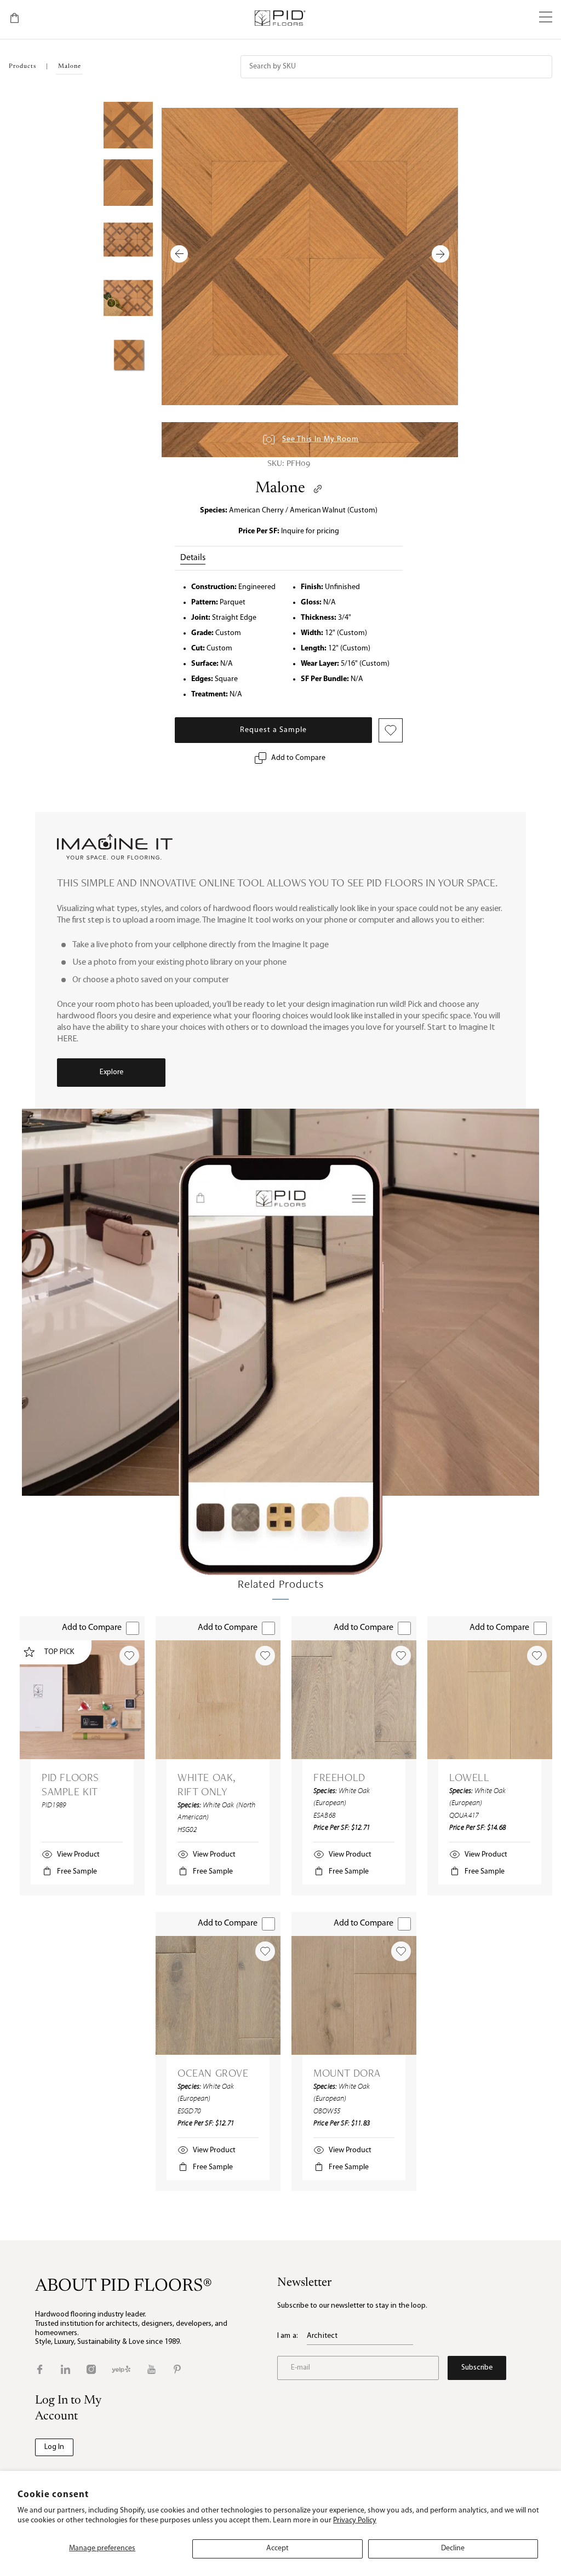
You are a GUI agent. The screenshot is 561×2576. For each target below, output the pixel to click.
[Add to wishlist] (129, 1656)
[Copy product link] (318, 489)
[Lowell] (490, 1700)
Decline (453, 2548)
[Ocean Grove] (218, 1995)
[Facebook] (40, 2369)
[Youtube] (151, 2369)
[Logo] (280, 18)
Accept (277, 2548)
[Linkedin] (65, 2369)
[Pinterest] (177, 2369)
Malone (280, 488)
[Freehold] (354, 1700)
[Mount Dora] (354, 1995)
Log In (54, 2447)
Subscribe (477, 2368)
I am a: (288, 2336)
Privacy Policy (355, 2520)
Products (22, 67)
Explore (111, 1072)
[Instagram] (91, 2369)
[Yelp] (121, 2369)
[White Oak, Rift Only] (218, 1700)
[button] (546, 18)
